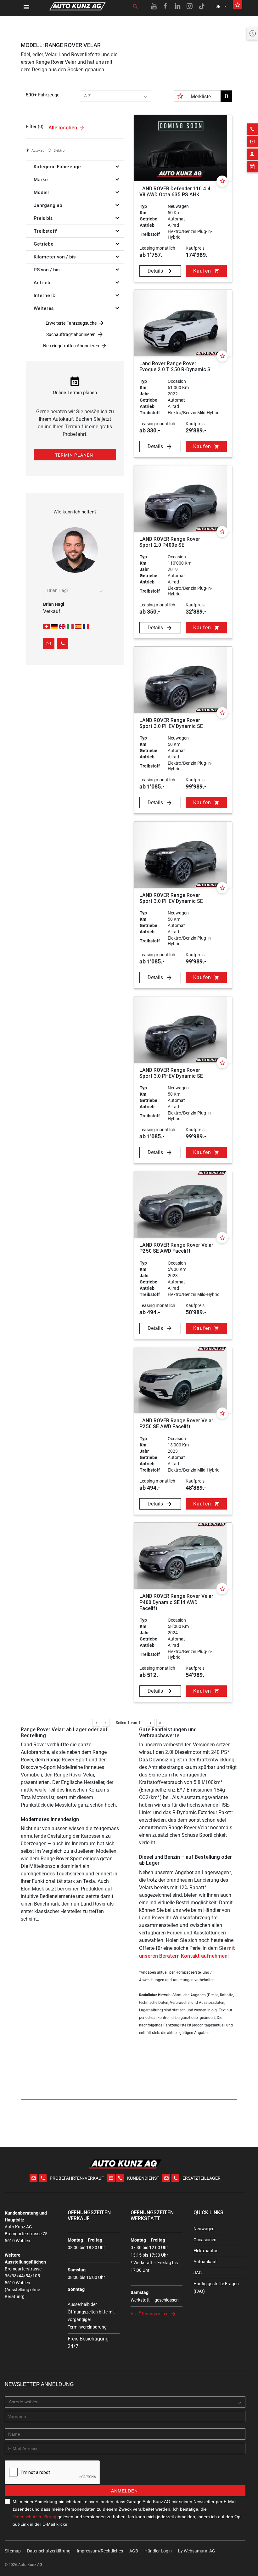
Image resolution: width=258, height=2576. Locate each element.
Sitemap (13, 2551)
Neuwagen (204, 2229)
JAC (198, 2273)
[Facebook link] (166, 6)
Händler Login (158, 2551)
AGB (134, 2551)
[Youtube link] (154, 6)
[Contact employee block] (252, 154)
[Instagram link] (190, 6)
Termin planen (74, 455)
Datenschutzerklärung (34, 2517)
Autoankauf (205, 2262)
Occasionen (205, 2240)
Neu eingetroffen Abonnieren (71, 346)
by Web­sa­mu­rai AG (197, 2551)
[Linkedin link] (178, 6)
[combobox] (115, 96)
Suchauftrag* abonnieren (71, 334)
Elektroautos (206, 2251)
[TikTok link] (202, 6)
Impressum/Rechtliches (100, 2551)
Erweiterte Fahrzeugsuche (71, 323)
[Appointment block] (252, 167)
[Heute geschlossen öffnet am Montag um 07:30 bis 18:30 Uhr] (252, 33)
